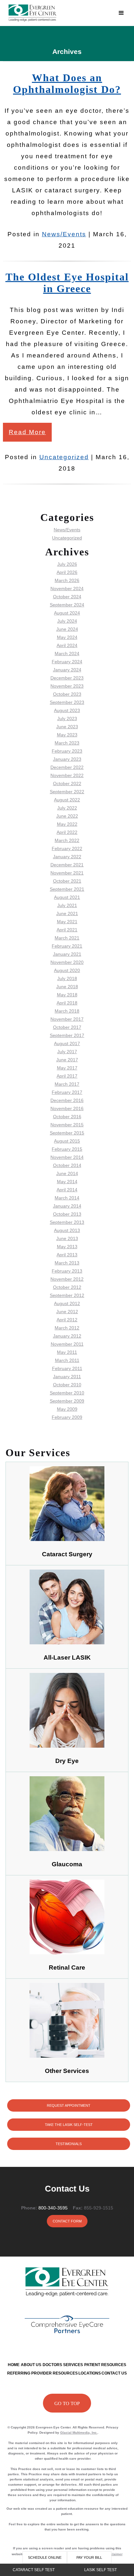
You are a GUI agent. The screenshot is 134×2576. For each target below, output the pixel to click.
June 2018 (67, 987)
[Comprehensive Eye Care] (67, 2324)
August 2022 (67, 800)
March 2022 (67, 840)
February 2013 (67, 1271)
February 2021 (67, 946)
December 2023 (67, 678)
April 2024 (67, 645)
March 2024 (67, 654)
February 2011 (67, 1368)
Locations (90, 2373)
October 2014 (67, 1165)
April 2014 (67, 1190)
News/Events (64, 234)
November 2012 (67, 1279)
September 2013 (67, 1222)
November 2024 (67, 589)
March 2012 (67, 1328)
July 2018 (67, 978)
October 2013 (67, 1214)
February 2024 (67, 662)
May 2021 (67, 922)
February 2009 (67, 1417)
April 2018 (67, 1003)
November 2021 (67, 873)
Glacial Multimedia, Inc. (79, 2433)
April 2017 (67, 1076)
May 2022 (67, 824)
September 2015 (67, 1133)
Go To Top (67, 2403)
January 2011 (67, 1377)
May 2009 (67, 1409)
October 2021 (67, 881)
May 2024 (67, 637)
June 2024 (67, 629)
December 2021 (67, 865)
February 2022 (67, 848)
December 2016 (67, 1100)
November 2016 (67, 1108)
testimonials (69, 2144)
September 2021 (67, 889)
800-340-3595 (53, 2208)
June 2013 (67, 1238)
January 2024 (67, 670)
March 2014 (67, 1198)
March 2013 (67, 1263)
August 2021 (67, 897)
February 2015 (67, 1149)
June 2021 (67, 913)
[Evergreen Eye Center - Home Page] (59, 13)
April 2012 (67, 1320)
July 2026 (67, 564)
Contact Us (114, 2373)
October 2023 (67, 694)
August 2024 (67, 613)
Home (14, 2365)
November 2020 (67, 962)
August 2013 (67, 1230)
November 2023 (67, 686)
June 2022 (67, 816)
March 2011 (67, 1360)
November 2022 (67, 775)
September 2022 (67, 792)
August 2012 (67, 1303)
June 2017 (67, 1060)
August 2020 (67, 970)
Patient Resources (105, 2365)
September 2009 (67, 1401)
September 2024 (67, 605)
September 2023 (67, 702)
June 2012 (67, 1312)
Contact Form (67, 2221)
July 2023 (67, 718)
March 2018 (67, 1011)
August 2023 (67, 710)
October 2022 (67, 783)
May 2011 (67, 1352)
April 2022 (67, 832)
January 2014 (67, 1206)
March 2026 (67, 580)
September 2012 (67, 1295)
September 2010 (67, 1393)
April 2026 (67, 572)
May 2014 (67, 1182)
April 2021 (67, 930)
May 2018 (67, 995)
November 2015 (67, 1125)
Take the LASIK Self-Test (69, 2125)
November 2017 (67, 1019)
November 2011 (67, 1344)
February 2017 (67, 1092)
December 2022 (67, 767)
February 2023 (67, 751)
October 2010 (67, 1385)
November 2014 (67, 1157)
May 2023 (67, 735)
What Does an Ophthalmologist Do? (67, 84)
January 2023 (67, 759)
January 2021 (67, 954)
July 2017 (67, 1052)
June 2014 (67, 1173)
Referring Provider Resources (42, 2373)
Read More (27, 432)
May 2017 (67, 1068)
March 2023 (67, 743)
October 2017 (67, 1027)
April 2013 (67, 1255)
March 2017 (67, 1084)
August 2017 (67, 1043)
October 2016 (67, 1117)
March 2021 (67, 938)
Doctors (52, 2365)
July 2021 (67, 905)
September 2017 (67, 1035)
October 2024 (67, 597)
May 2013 (67, 1247)
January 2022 (67, 857)
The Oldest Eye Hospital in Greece (67, 283)
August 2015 (67, 1141)
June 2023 (67, 727)
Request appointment (69, 2105)
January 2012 (67, 1336)
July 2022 (67, 808)
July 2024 (67, 621)
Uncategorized (64, 457)
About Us (31, 2365)
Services (73, 2365)
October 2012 (67, 1287)
